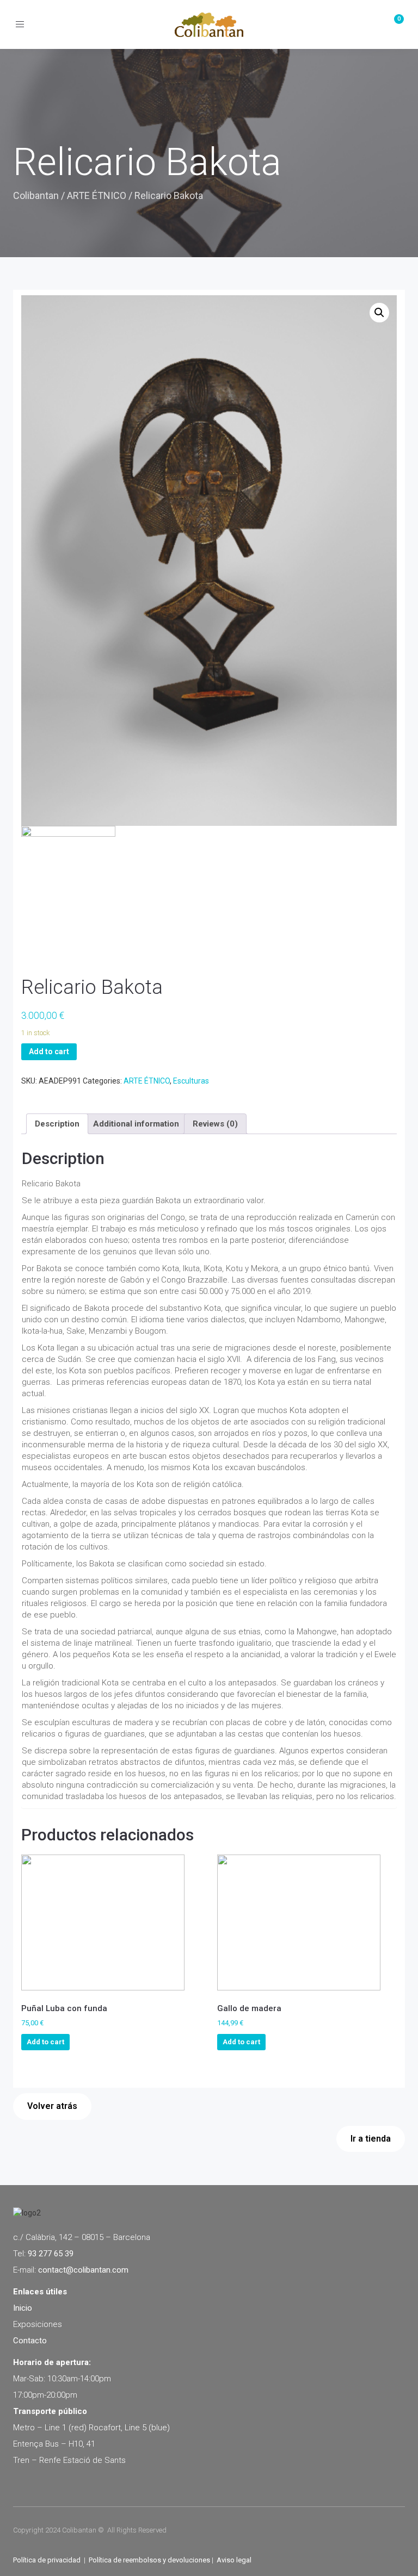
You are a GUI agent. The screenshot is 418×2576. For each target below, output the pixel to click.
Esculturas (191, 1081)
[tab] (57, 1124)
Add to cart (49, 1051)
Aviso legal (234, 2560)
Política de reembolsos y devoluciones (149, 2560)
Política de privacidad (47, 2560)
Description (57, 1124)
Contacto (30, 2341)
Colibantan (36, 195)
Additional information (136, 1124)
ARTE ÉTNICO (97, 195)
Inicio (23, 2308)
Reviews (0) (215, 1124)
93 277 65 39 (51, 2254)
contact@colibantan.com (83, 2270)
